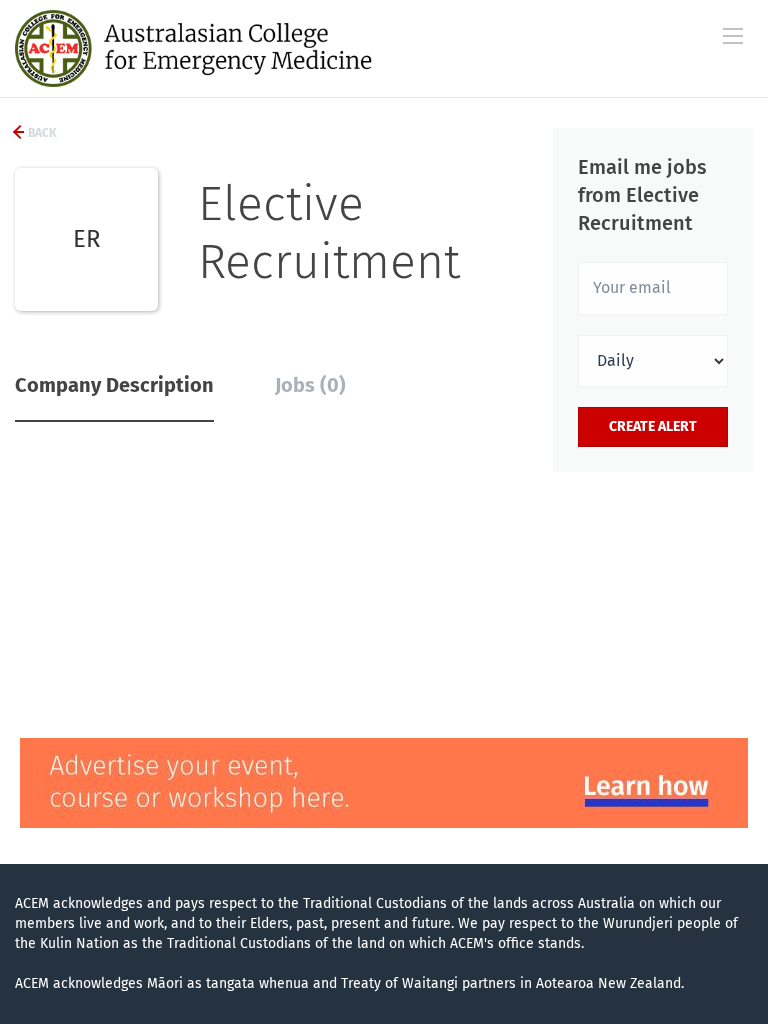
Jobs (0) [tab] (310, 385)
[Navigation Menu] (733, 36)
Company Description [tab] (114, 385)
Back (41, 133)
